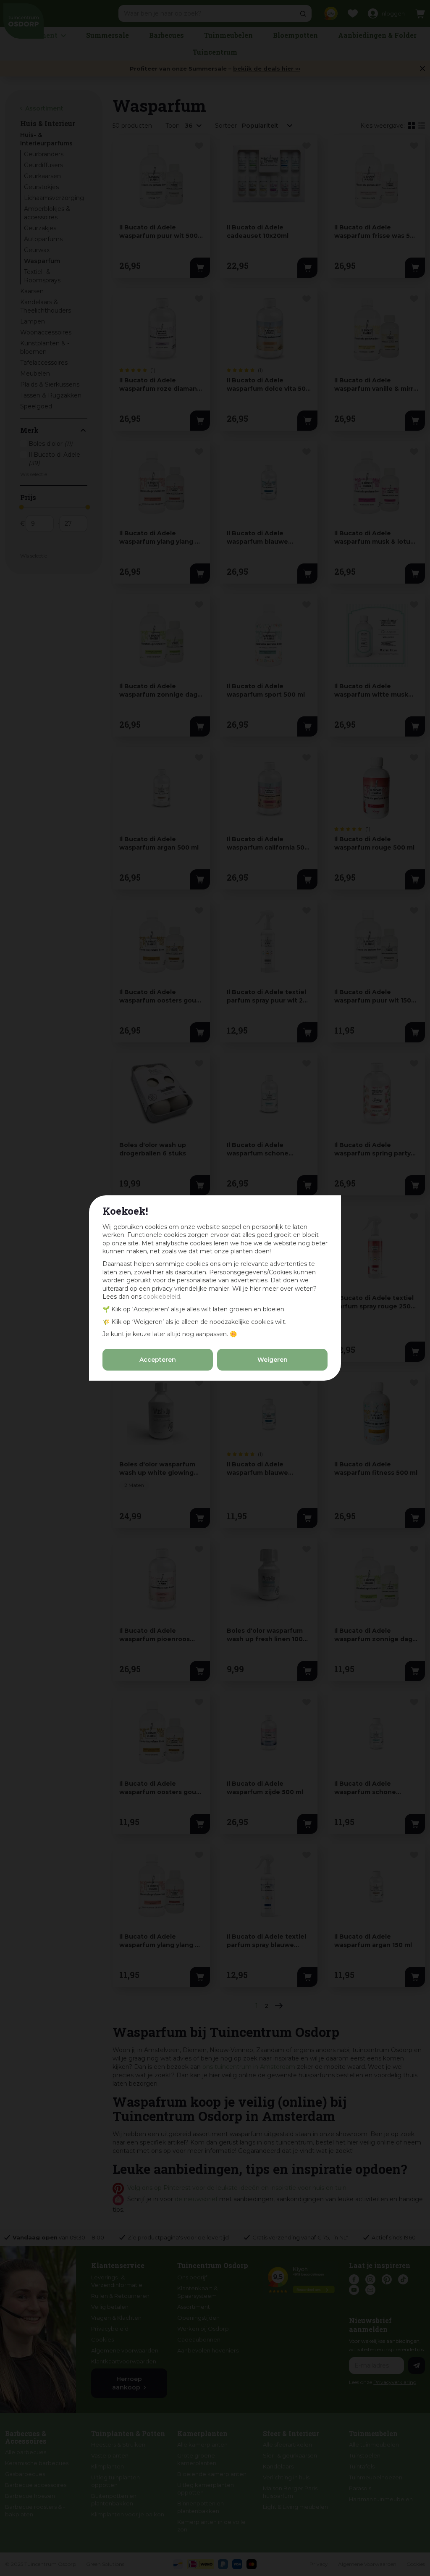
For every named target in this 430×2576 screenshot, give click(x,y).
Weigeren (273, 1360)
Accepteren (158, 1360)
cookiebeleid (162, 1297)
